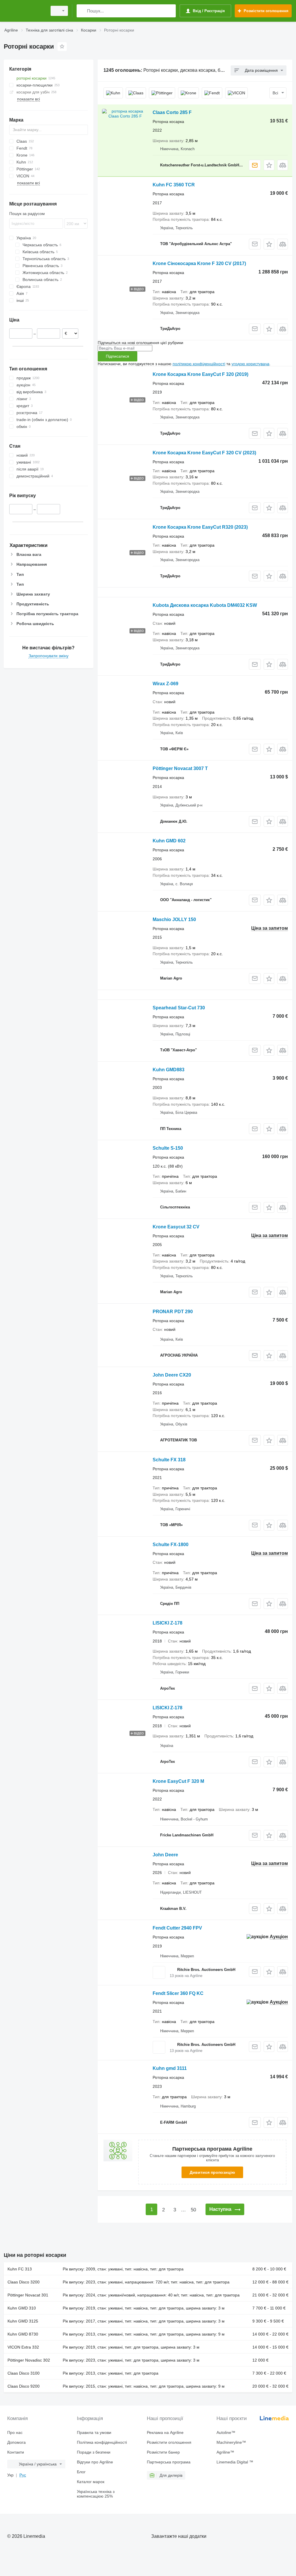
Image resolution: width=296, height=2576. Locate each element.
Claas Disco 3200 (24, 2282)
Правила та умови (94, 2432)
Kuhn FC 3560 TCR (174, 185)
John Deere (165, 1855)
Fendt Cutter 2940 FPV (177, 1928)
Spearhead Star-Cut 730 (179, 1008)
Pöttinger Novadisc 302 (29, 2360)
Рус (23, 2475)
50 (193, 2210)
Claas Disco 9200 (24, 2386)
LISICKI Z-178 (168, 1623)
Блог (81, 2472)
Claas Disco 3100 (24, 2373)
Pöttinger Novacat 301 (28, 2295)
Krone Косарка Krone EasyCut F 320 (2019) (200, 374)
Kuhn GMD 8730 (23, 2334)
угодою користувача (250, 364)
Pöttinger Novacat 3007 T (180, 768)
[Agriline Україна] (25, 11)
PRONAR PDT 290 (173, 1312)
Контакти (16, 2452)
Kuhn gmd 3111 (170, 2068)
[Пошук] (82, 11)
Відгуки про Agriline (95, 2462)
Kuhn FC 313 (20, 2269)
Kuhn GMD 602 (169, 841)
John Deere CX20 (172, 1375)
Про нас (15, 2432)
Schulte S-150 (168, 1148)
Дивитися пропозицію (212, 2172)
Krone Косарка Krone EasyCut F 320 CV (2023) (204, 453)
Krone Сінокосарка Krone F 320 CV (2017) (199, 263)
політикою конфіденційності (199, 364)
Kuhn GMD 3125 (23, 2321)
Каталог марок (91, 2482)
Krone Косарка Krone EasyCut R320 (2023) (200, 527)
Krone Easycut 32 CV (176, 1227)
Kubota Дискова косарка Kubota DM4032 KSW (205, 605)
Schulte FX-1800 (171, 1545)
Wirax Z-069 (165, 684)
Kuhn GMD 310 (22, 2308)
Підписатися (118, 356)
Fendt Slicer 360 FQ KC (178, 1993)
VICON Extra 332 (23, 2347)
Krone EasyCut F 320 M (178, 1781)
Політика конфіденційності (102, 2442)
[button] (269, 165)
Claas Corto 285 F (172, 112)
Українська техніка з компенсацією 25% (96, 2494)
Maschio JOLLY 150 (174, 919)
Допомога (16, 2442)
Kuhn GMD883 (169, 1070)
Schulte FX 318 (169, 1460)
